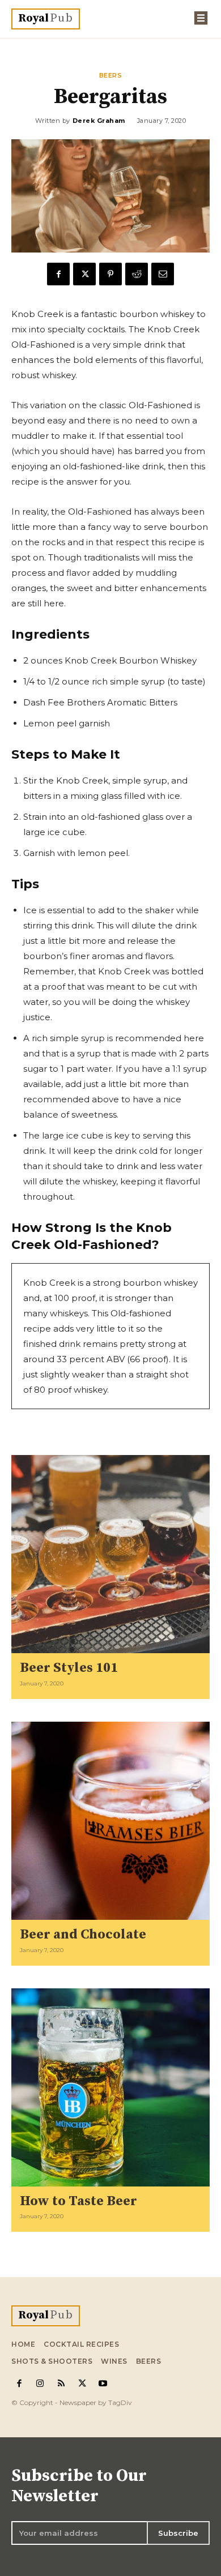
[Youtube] (103, 2384)
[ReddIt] (137, 274)
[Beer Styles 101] (110, 1554)
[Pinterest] (110, 274)
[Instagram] (40, 2384)
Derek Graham (99, 121)
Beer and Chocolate (83, 1935)
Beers (111, 76)
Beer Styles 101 (69, 1668)
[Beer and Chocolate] (110, 1821)
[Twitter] (84, 274)
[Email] (163, 274)
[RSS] (61, 2384)
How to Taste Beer (78, 2201)
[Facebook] (58, 274)
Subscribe (178, 2533)
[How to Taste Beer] (110, 2087)
